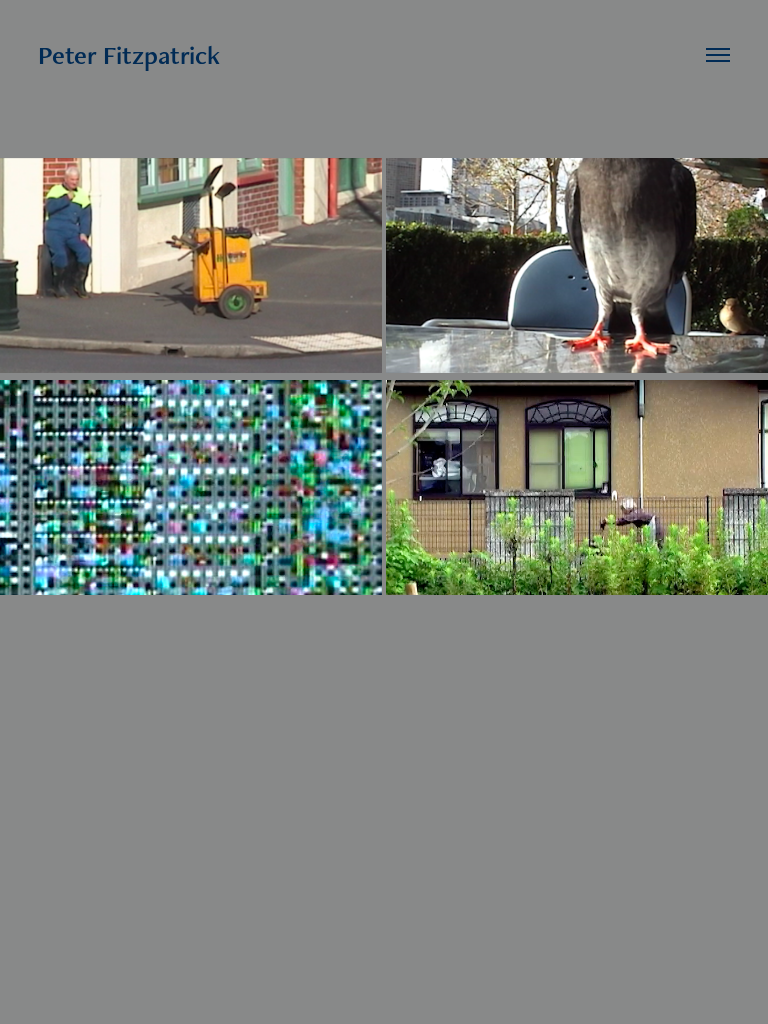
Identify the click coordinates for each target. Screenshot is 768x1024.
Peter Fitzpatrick (129, 55)
